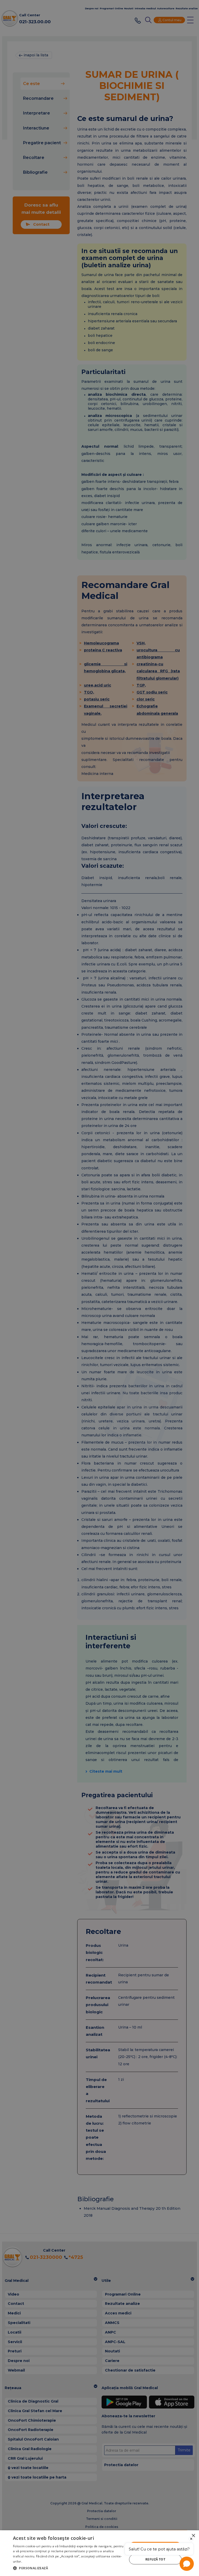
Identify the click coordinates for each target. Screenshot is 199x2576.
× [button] (193, 2536)
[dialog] (99, 2553)
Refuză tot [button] (155, 2559)
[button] (68, 2568)
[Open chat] (187, 2564)
